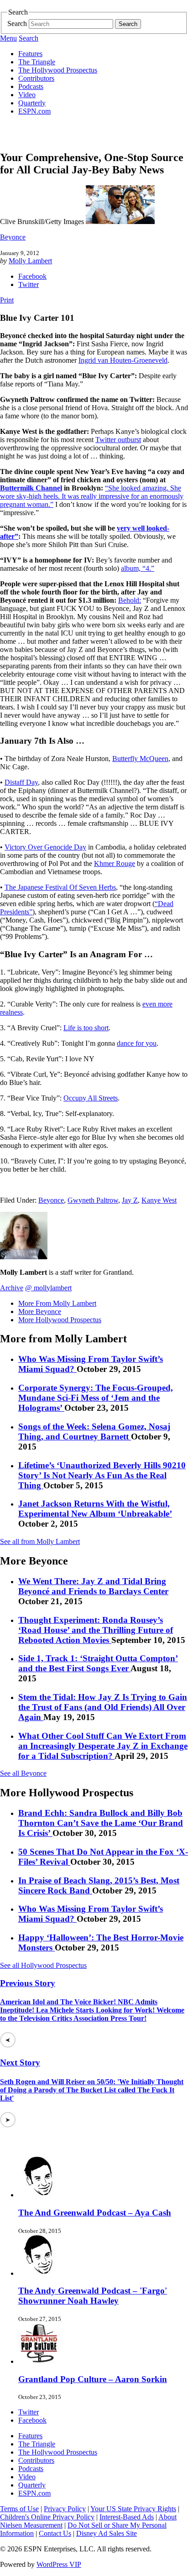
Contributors (36, 78)
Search (17, 23)
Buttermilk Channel (31, 488)
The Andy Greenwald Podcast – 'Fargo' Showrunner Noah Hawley (93, 2296)
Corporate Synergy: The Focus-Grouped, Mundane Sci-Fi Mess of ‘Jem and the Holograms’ (96, 1398)
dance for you (137, 1043)
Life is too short (86, 1028)
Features (30, 54)
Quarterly (32, 103)
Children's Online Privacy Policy (47, 2517)
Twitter (29, 284)
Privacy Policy (65, 2509)
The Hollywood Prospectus (58, 70)
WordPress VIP (59, 2564)
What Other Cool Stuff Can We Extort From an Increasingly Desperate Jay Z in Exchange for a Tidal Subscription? (103, 1746)
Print (7, 300)
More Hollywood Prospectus (60, 1320)
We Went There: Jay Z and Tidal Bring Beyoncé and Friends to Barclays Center (93, 1586)
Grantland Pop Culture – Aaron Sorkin (93, 2379)
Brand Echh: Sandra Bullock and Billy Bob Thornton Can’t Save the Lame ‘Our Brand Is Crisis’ (101, 1823)
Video (27, 95)
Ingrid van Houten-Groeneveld (123, 360)
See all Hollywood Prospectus (43, 1965)
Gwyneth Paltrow (93, 1200)
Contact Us (55, 2533)
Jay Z (130, 1200)
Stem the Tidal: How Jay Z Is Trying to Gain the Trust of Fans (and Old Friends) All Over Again (103, 1707)
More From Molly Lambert (57, 1303)
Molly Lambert (30, 261)
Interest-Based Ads (127, 2517)
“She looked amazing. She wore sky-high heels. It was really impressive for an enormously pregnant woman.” (92, 496)
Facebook (32, 276)
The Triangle (37, 62)
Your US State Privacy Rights (133, 2509)
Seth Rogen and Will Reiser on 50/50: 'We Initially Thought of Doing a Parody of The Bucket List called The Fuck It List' (92, 2090)
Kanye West (159, 1200)
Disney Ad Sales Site (107, 2533)
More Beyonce (40, 1311)
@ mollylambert (48, 1288)
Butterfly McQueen (140, 759)
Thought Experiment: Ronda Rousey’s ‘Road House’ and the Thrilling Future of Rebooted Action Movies (96, 1630)
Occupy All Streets (91, 1098)
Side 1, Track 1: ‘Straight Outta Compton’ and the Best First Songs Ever (98, 1663)
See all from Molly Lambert (40, 1541)
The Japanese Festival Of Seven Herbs (60, 887)
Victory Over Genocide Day (45, 847)
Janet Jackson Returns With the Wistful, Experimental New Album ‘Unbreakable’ (95, 1509)
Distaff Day (21, 782)
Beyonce (13, 237)
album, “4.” (138, 568)
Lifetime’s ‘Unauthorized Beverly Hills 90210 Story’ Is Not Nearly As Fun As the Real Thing (102, 1475)
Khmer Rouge (115, 863)
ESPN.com (34, 111)
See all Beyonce (23, 1773)
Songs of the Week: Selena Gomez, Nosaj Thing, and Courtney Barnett (94, 1431)
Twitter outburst (118, 440)
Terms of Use (19, 2509)
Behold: (130, 600)
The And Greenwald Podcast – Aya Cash (95, 2213)
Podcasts (31, 86)
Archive (12, 1288)
